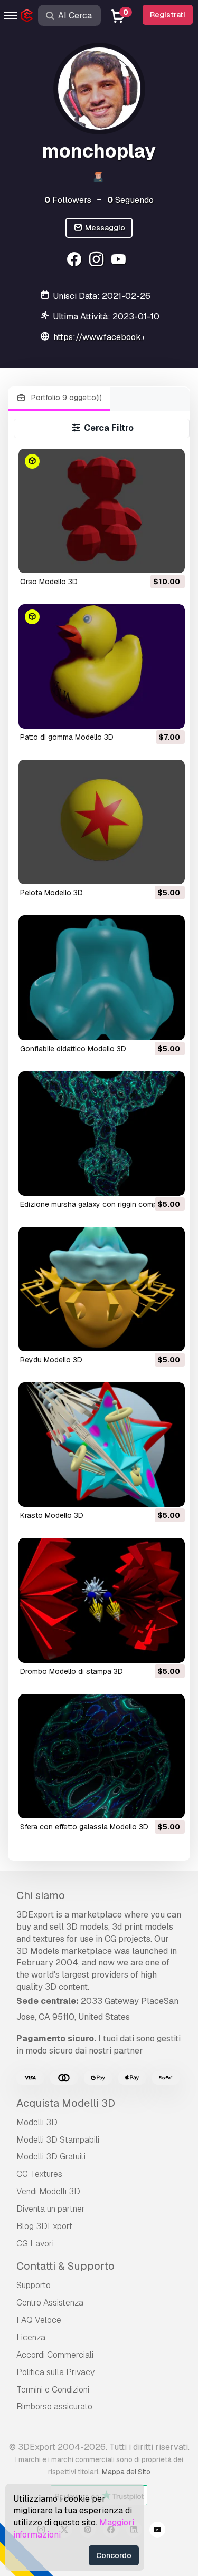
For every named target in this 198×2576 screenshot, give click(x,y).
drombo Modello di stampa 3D (72, 1671)
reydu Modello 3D (51, 1360)
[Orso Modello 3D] (102, 511)
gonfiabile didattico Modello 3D (73, 1049)
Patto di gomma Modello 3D (67, 737)
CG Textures (39, 2174)
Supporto (34, 2285)
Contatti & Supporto (65, 2266)
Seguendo (130, 200)
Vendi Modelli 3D (48, 2191)
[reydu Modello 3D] (102, 1289)
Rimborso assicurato (54, 2406)
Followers (68, 200)
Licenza (31, 2337)
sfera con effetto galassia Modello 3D (84, 1827)
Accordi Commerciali (55, 2355)
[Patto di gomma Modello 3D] (102, 666)
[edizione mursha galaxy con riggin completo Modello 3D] (102, 1134)
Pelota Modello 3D (51, 893)
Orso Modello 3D (49, 582)
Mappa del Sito (126, 2472)
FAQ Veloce (39, 2320)
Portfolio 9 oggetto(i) (65, 398)
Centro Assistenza (50, 2303)
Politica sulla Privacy (55, 2372)
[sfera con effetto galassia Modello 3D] (102, 1756)
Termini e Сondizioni (53, 2390)
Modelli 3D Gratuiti (51, 2157)
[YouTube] (120, 261)
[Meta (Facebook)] (76, 261)
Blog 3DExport (44, 2226)
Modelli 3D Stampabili (58, 2140)
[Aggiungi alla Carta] (148, 558)
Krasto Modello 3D (52, 1515)
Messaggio (104, 228)
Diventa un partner (51, 2209)
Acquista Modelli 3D (66, 2103)
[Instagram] (98, 261)
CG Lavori (35, 2244)
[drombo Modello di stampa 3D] (102, 1600)
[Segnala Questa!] (169, 558)
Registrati (168, 15)
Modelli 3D (37, 2122)
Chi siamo (41, 1895)
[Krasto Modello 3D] (102, 1445)
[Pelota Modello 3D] (102, 822)
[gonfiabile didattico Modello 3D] (102, 977)
